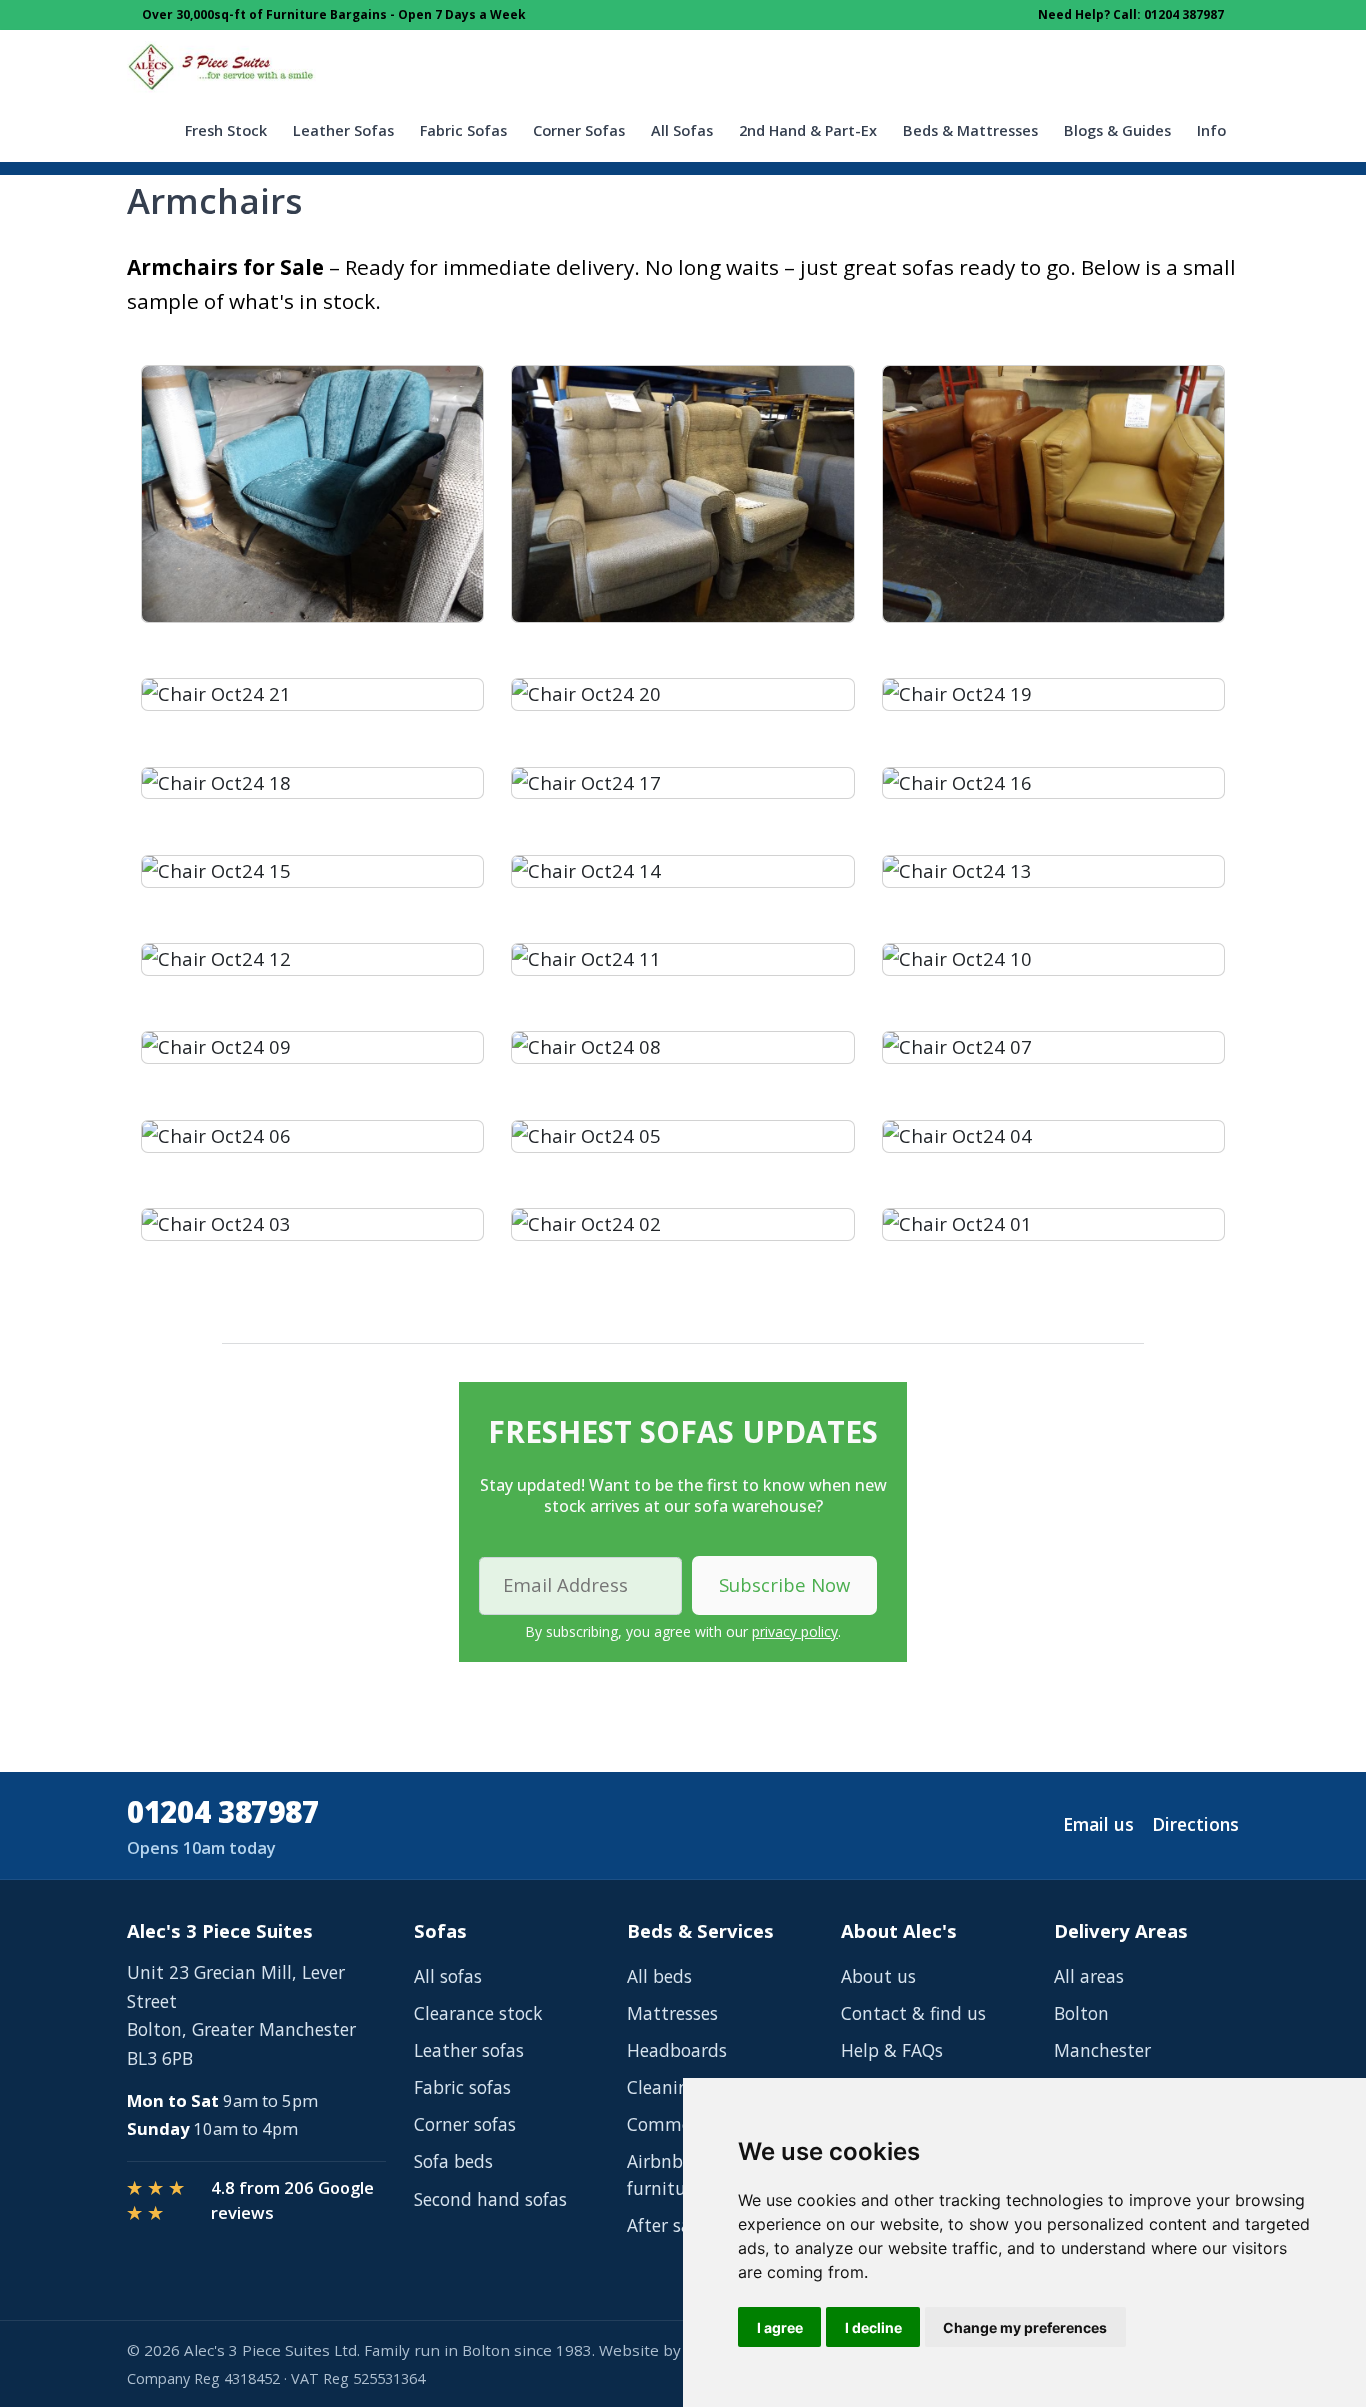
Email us (1098, 1824)
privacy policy (795, 1631)
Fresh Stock (226, 130)
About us (878, 1976)
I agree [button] (780, 2327)
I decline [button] (873, 2327)
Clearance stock (478, 2013)
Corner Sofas (579, 130)
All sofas (448, 1976)
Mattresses (672, 2013)
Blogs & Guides (1117, 130)
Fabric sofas (462, 2087)
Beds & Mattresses (970, 130)
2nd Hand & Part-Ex (808, 130)
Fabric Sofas (463, 130)
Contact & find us (913, 2013)
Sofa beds (453, 2161)
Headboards (677, 2050)
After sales (670, 2225)
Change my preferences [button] (1025, 2327)
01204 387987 (222, 1811)
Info (1211, 130)
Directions (1195, 1824)
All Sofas (682, 130)
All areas (1089, 1976)
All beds (659, 1976)
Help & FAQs (892, 2050)
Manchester (1102, 2050)
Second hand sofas (490, 2199)
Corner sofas (465, 2124)
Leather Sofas (343, 130)
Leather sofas (469, 2050)
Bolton (1081, 2013)
